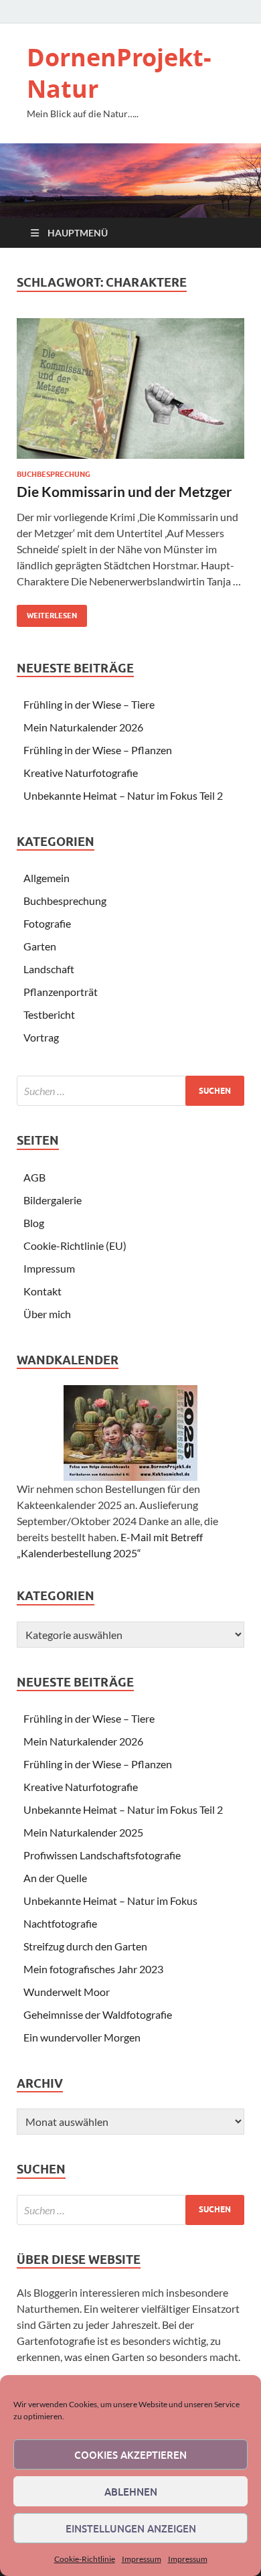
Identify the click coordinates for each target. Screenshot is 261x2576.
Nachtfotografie (60, 1923)
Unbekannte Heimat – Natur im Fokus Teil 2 (123, 795)
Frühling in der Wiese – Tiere (89, 704)
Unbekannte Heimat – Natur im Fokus (110, 1901)
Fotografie (47, 923)
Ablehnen (131, 2492)
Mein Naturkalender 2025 (83, 1832)
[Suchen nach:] (130, 1091)
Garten (40, 946)
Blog (34, 1223)
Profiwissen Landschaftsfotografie (102, 1855)
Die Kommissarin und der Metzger (124, 491)
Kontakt (42, 1291)
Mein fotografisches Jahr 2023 (93, 1969)
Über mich (47, 1314)
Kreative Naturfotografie (81, 773)
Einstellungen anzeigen (131, 2528)
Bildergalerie (53, 1200)
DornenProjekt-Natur (119, 73)
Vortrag (41, 1037)
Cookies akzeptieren (130, 2455)
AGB (34, 1177)
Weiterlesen (47, 613)
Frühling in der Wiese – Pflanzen (98, 750)
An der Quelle (55, 1878)
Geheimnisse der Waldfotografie (98, 2014)
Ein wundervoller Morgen (82, 2037)
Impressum (142, 2559)
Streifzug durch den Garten (85, 1946)
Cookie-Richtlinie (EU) (75, 1245)
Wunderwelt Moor (67, 1992)
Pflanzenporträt (61, 992)
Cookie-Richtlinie (85, 2559)
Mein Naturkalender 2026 (83, 727)
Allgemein (47, 878)
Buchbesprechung (54, 474)
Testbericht (49, 1014)
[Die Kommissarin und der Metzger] (130, 388)
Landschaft (49, 969)
